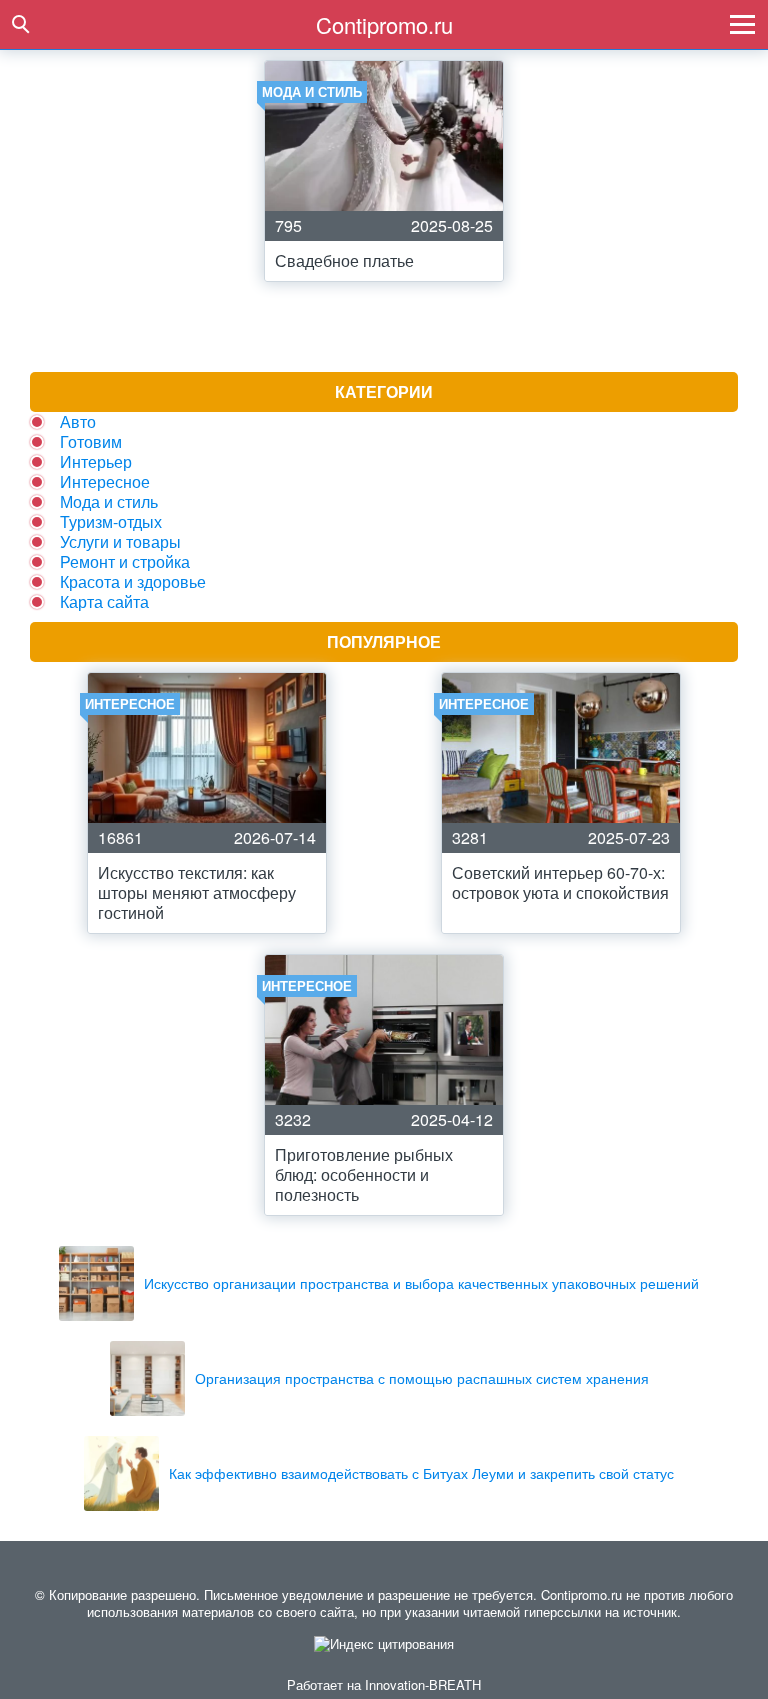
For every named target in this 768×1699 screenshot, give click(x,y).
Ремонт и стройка (125, 561)
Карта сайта (104, 601)
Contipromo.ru (384, 24)
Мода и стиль (109, 501)
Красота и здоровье (133, 581)
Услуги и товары (120, 541)
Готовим (91, 441)
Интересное (105, 481)
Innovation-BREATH (423, 1684)
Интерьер (96, 461)
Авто (78, 421)
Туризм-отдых (111, 521)
